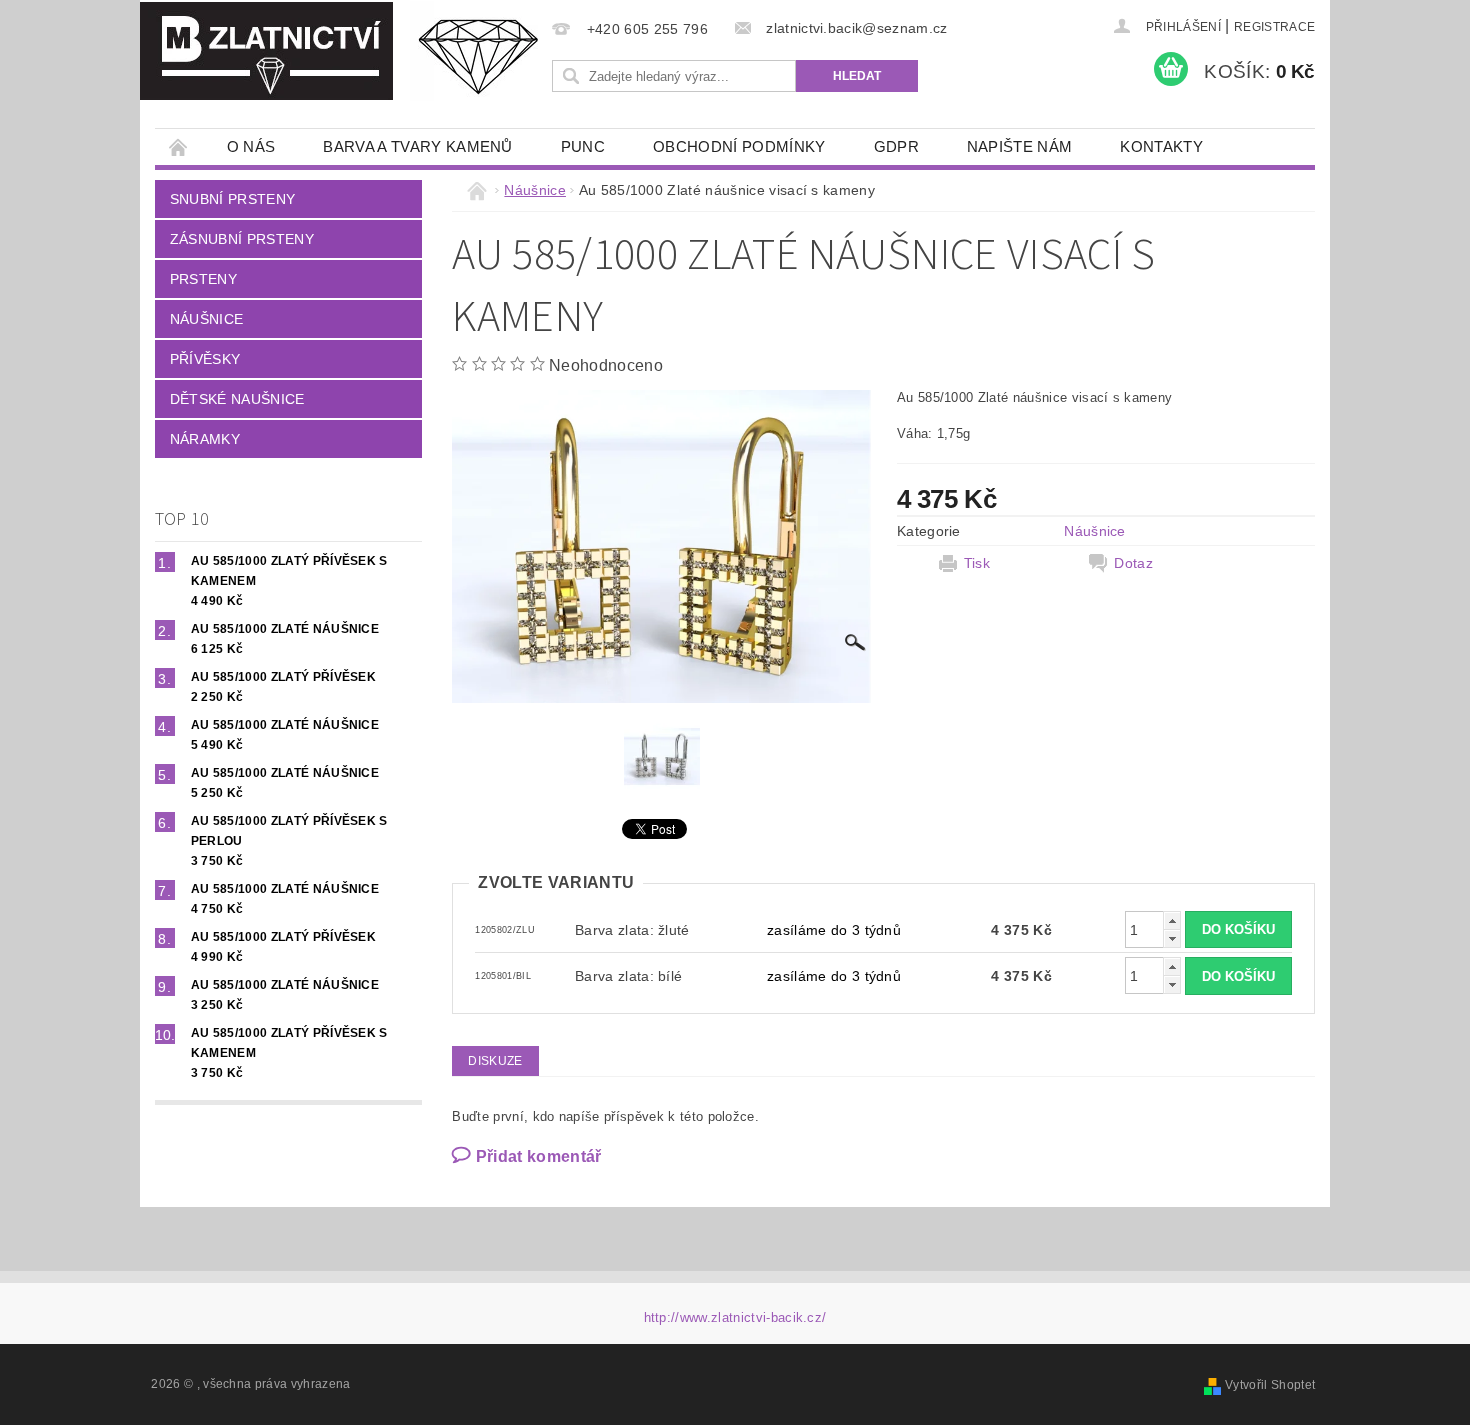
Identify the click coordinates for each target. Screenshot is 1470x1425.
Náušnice (207, 319)
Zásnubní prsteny (242, 239)
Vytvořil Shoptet (1270, 1385)
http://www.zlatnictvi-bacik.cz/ (735, 1317)
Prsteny (203, 279)
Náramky (205, 439)
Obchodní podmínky (739, 146)
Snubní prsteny (232, 199)
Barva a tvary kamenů (417, 146)
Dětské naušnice (237, 399)
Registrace (1274, 27)
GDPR (896, 146)
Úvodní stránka (179, 146)
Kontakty (1161, 146)
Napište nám (1020, 146)
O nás (251, 146)
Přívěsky (205, 359)
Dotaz (1133, 563)
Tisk (977, 563)
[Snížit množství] (1172, 938)
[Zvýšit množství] (1172, 920)
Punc (583, 146)
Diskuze (495, 1061)
